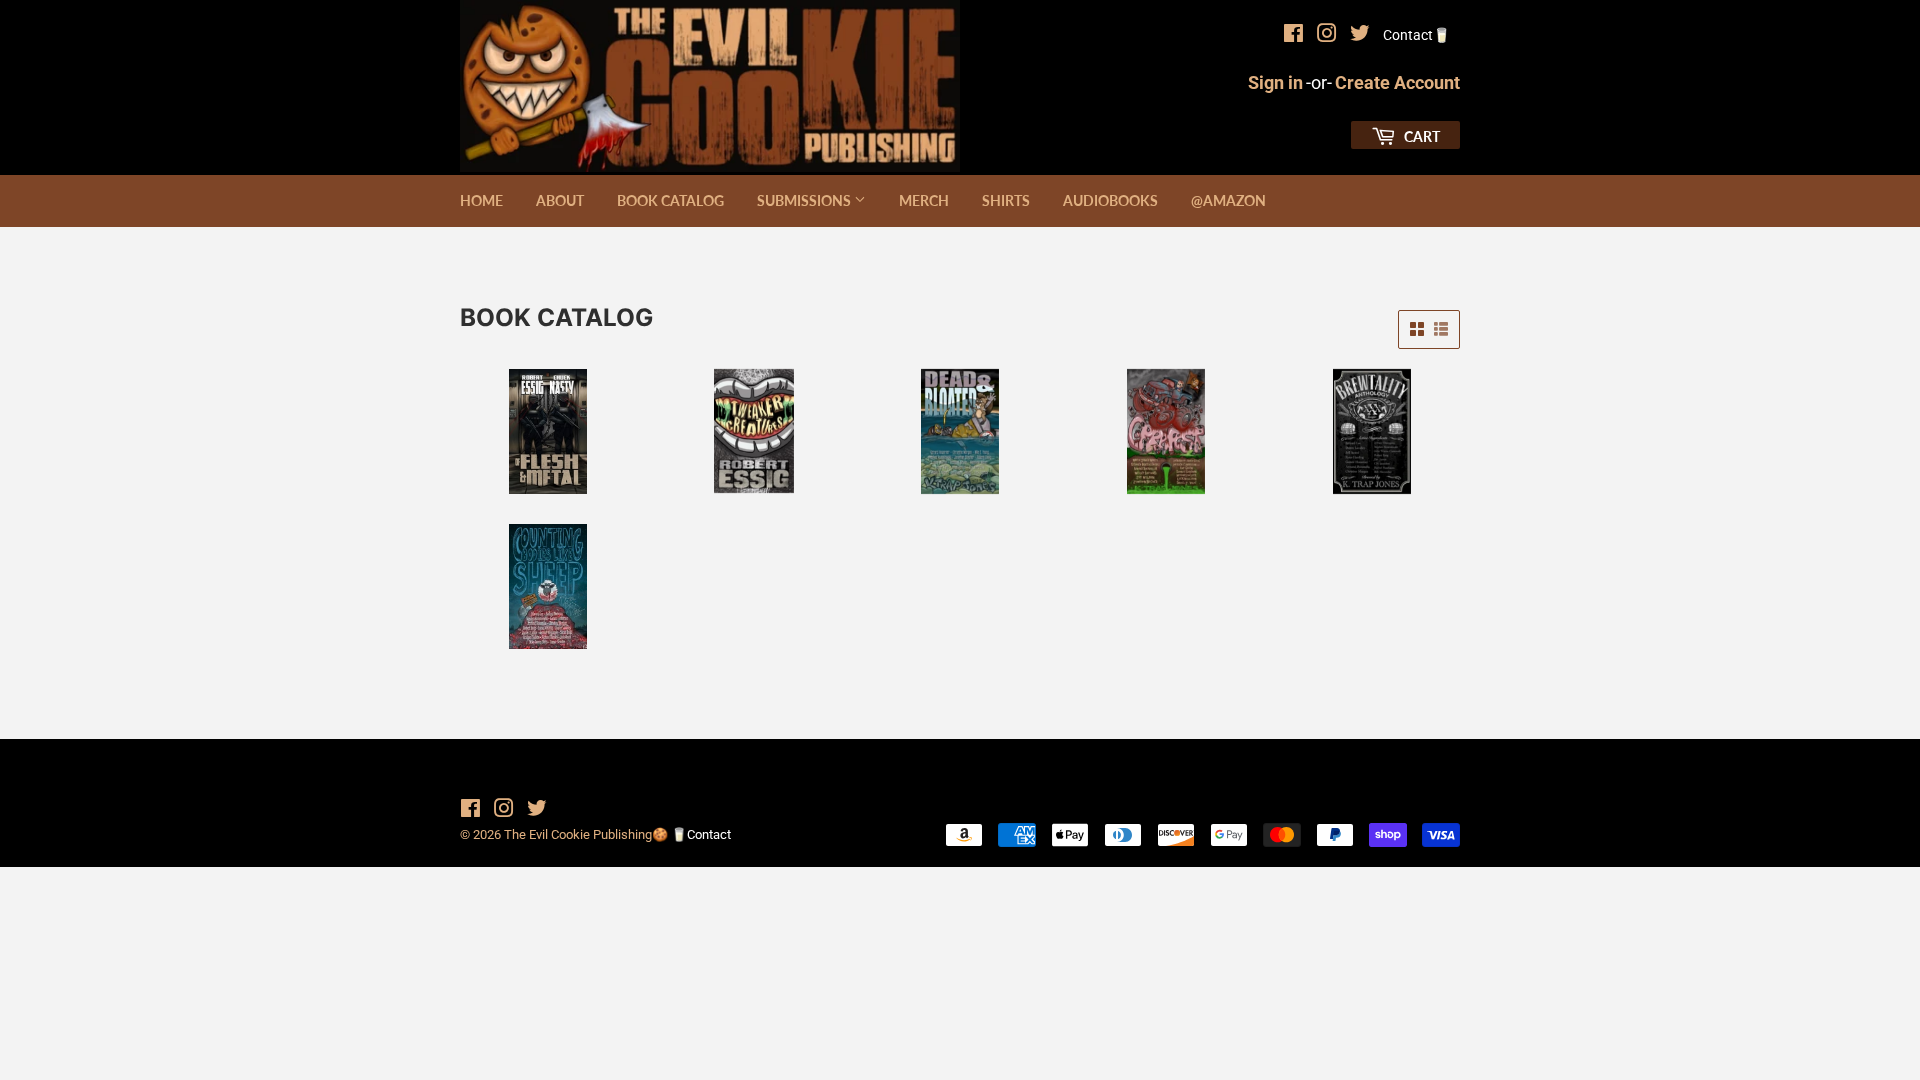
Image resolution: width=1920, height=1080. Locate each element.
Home (481, 200)
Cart (1420, 136)
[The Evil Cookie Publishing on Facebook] (1293, 36)
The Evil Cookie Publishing (578, 834)
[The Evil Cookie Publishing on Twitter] (1360, 36)
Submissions (805, 200)
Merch (924, 200)
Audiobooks (1110, 200)
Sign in (1275, 82)
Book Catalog (670, 200)
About (560, 200)
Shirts (1006, 200)
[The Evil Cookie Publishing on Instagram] (1327, 36)
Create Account (1397, 82)
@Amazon (1228, 200)
